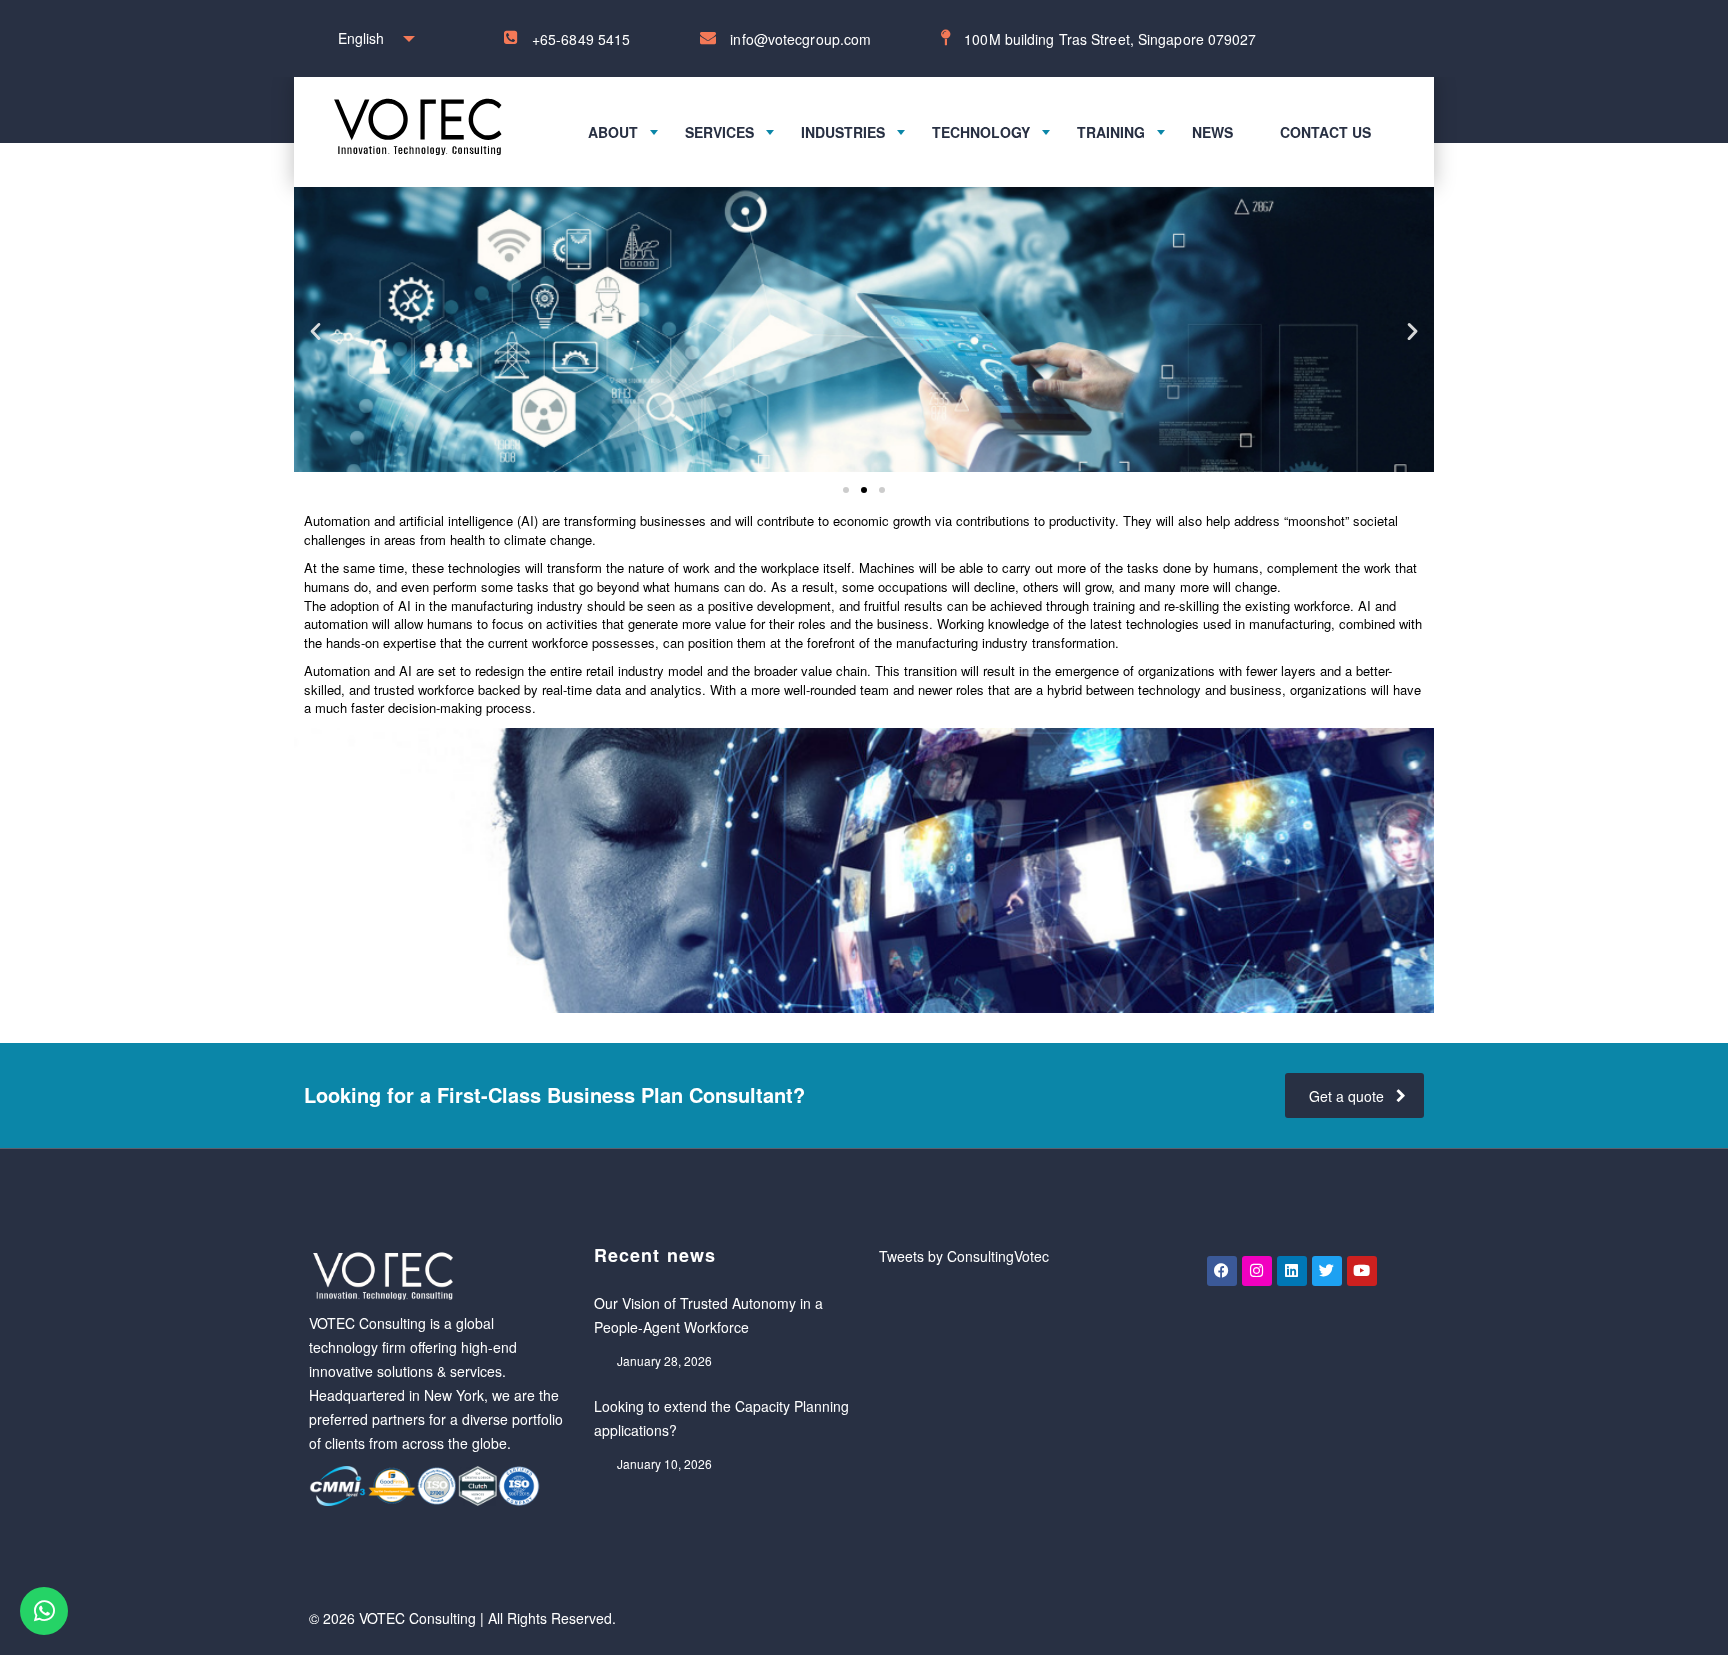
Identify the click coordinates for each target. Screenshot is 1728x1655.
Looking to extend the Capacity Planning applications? (721, 1418)
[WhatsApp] (44, 1611)
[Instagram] (1257, 1271)
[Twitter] (1327, 1271)
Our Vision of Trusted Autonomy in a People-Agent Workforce (708, 1315)
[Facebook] (1222, 1271)
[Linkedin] (1292, 1271)
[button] (315, 329)
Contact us (1325, 132)
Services (719, 132)
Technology (981, 132)
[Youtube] (1362, 1271)
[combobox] (371, 38)
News (1212, 132)
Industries (843, 132)
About (613, 132)
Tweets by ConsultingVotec (964, 1256)
